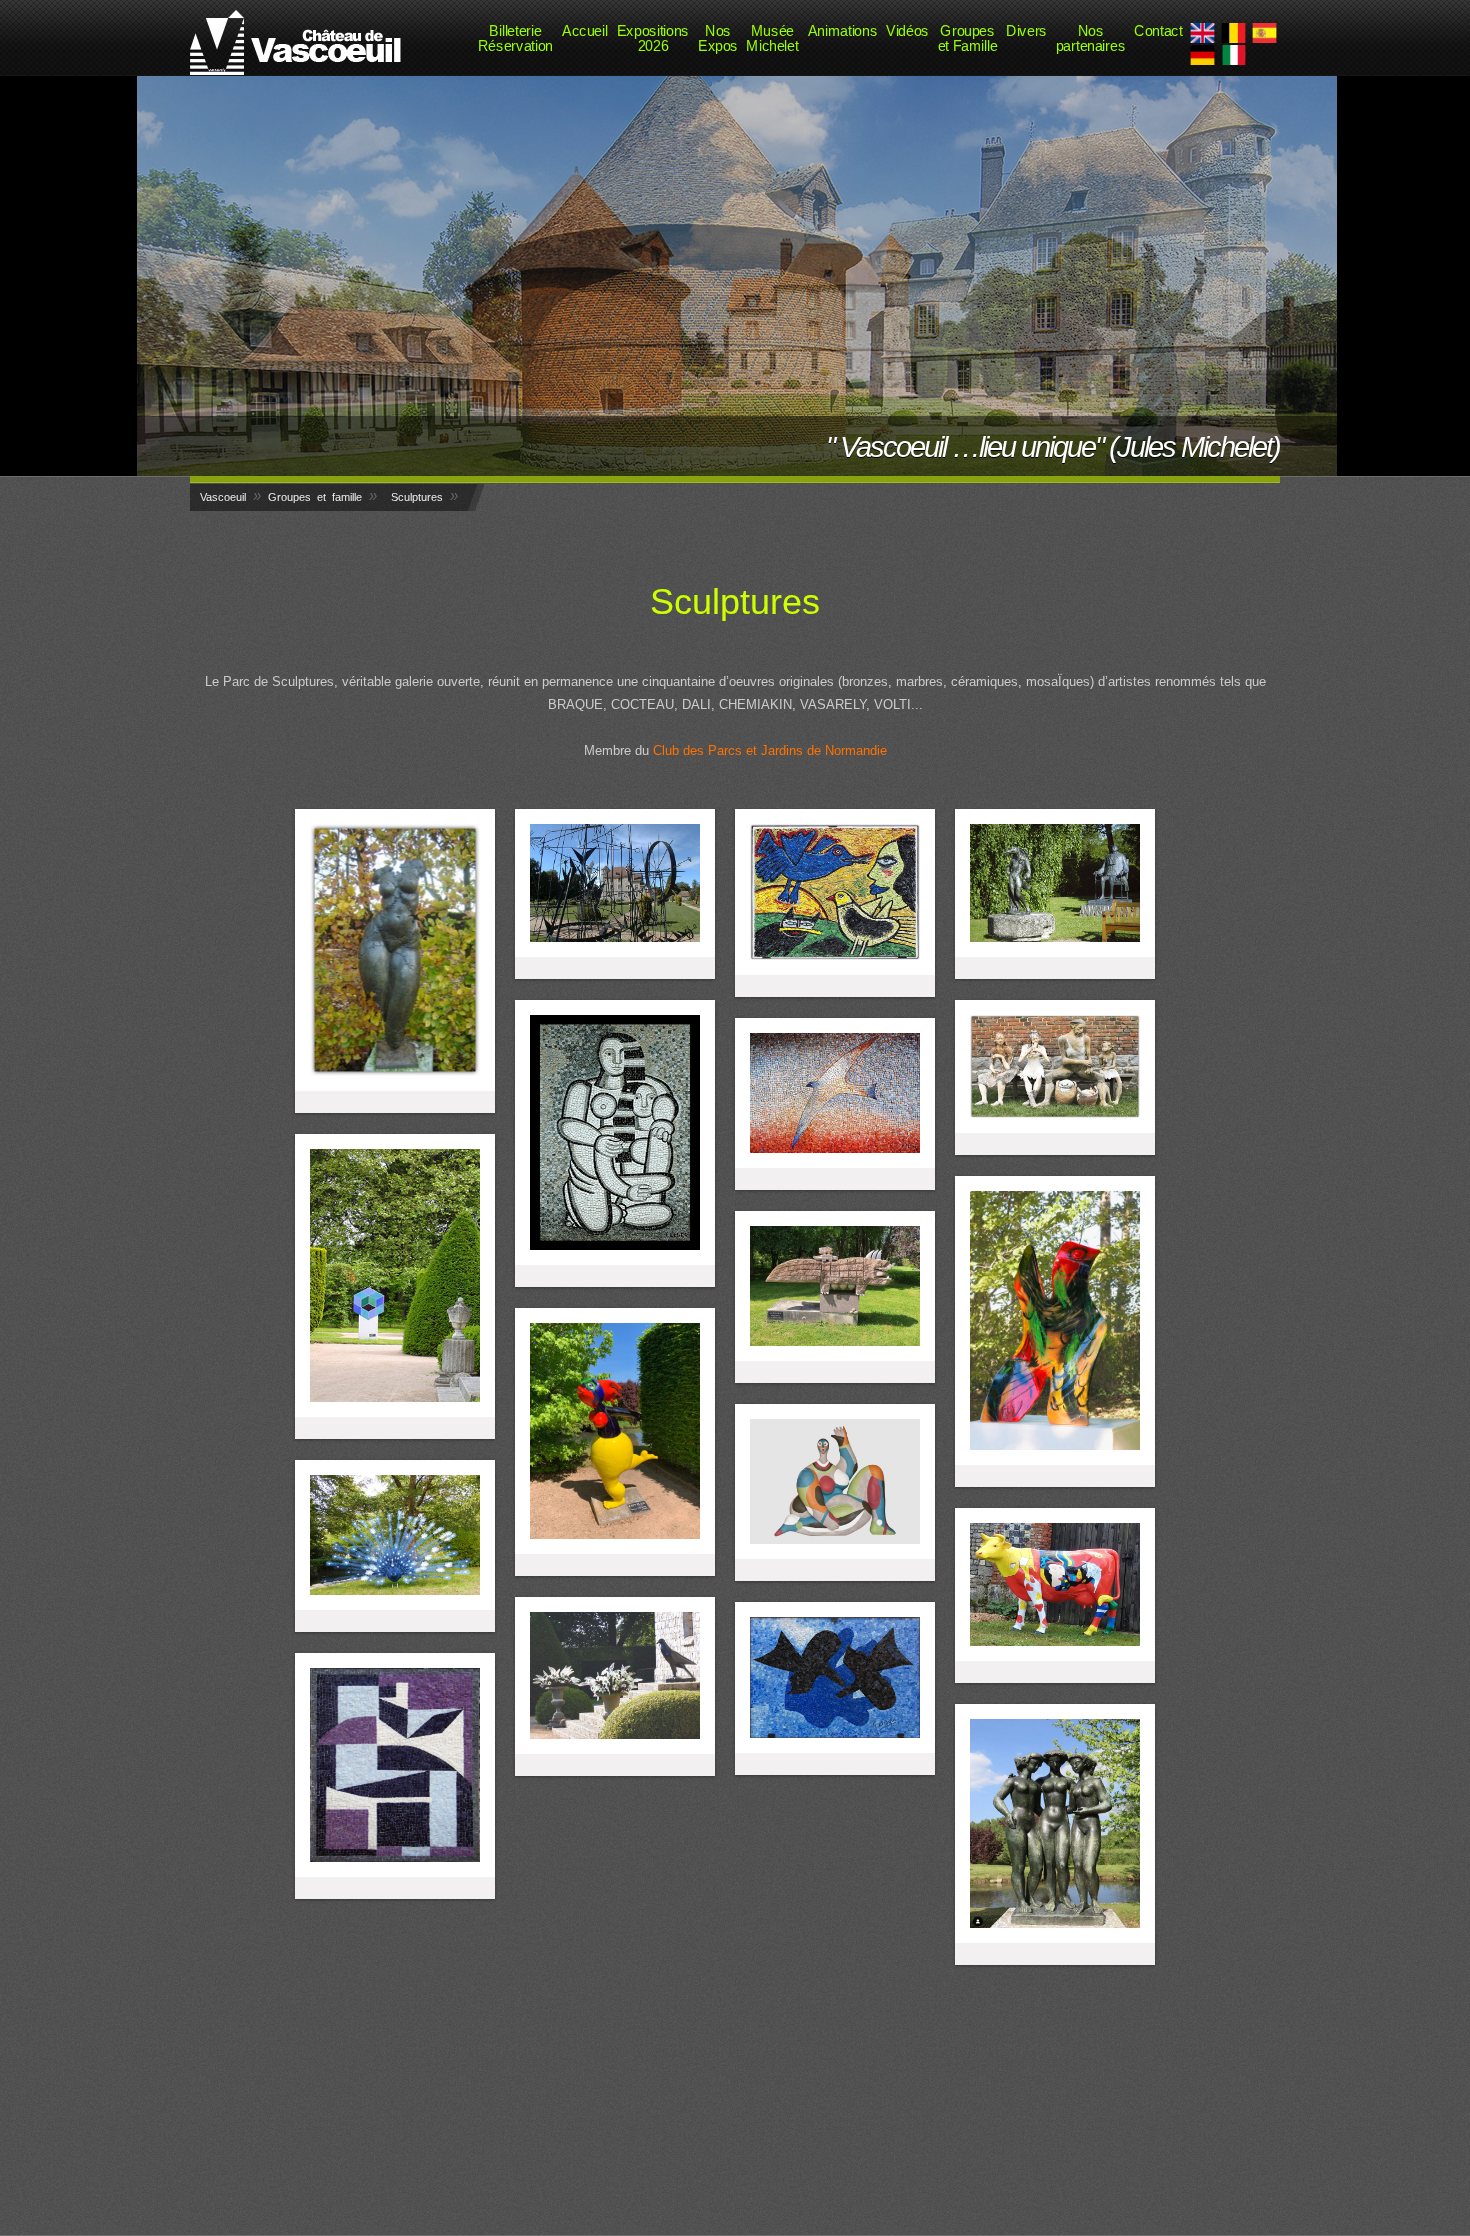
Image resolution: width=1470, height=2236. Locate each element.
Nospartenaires (1090, 38)
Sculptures (417, 497)
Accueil (585, 30)
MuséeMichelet (772, 38)
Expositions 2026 (653, 38)
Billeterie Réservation (515, 38)
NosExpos (718, 38)
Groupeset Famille (968, 38)
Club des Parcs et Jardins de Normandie (770, 750)
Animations (842, 30)
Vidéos (907, 30)
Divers (1026, 30)
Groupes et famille (315, 497)
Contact (1158, 30)
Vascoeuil (223, 497)
